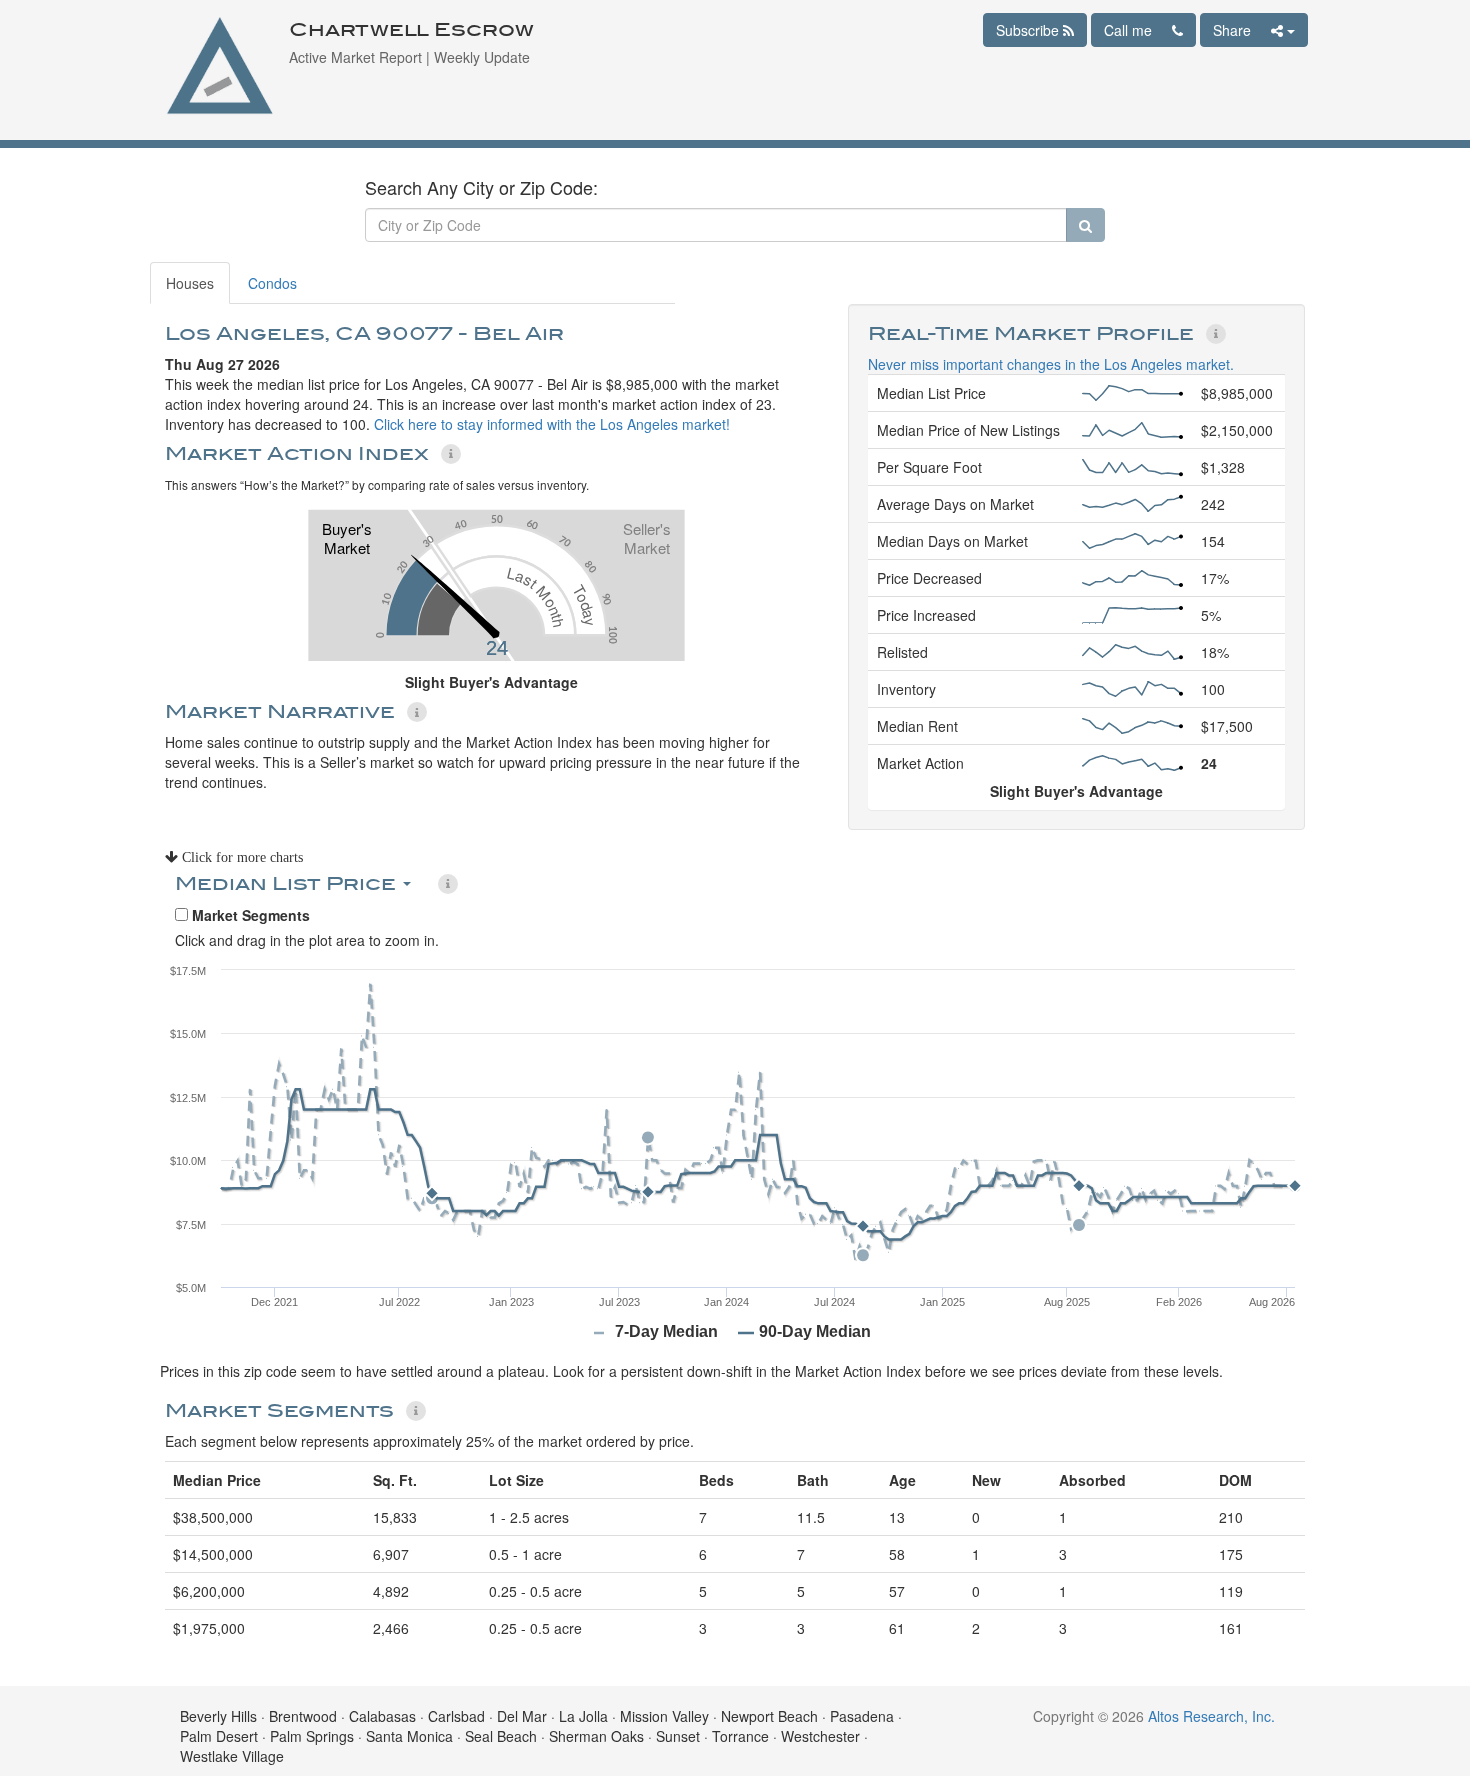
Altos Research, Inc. (1211, 1716)
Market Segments (249, 915)
